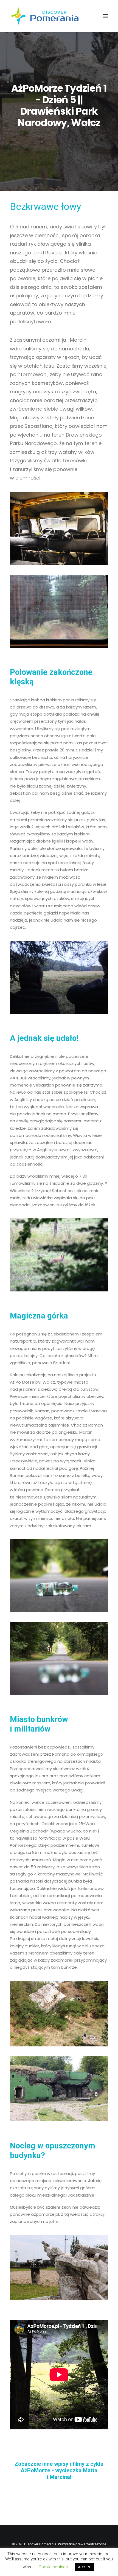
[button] (105, 16)
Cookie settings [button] (53, 2567)
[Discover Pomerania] (44, 16)
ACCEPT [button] (84, 2567)
